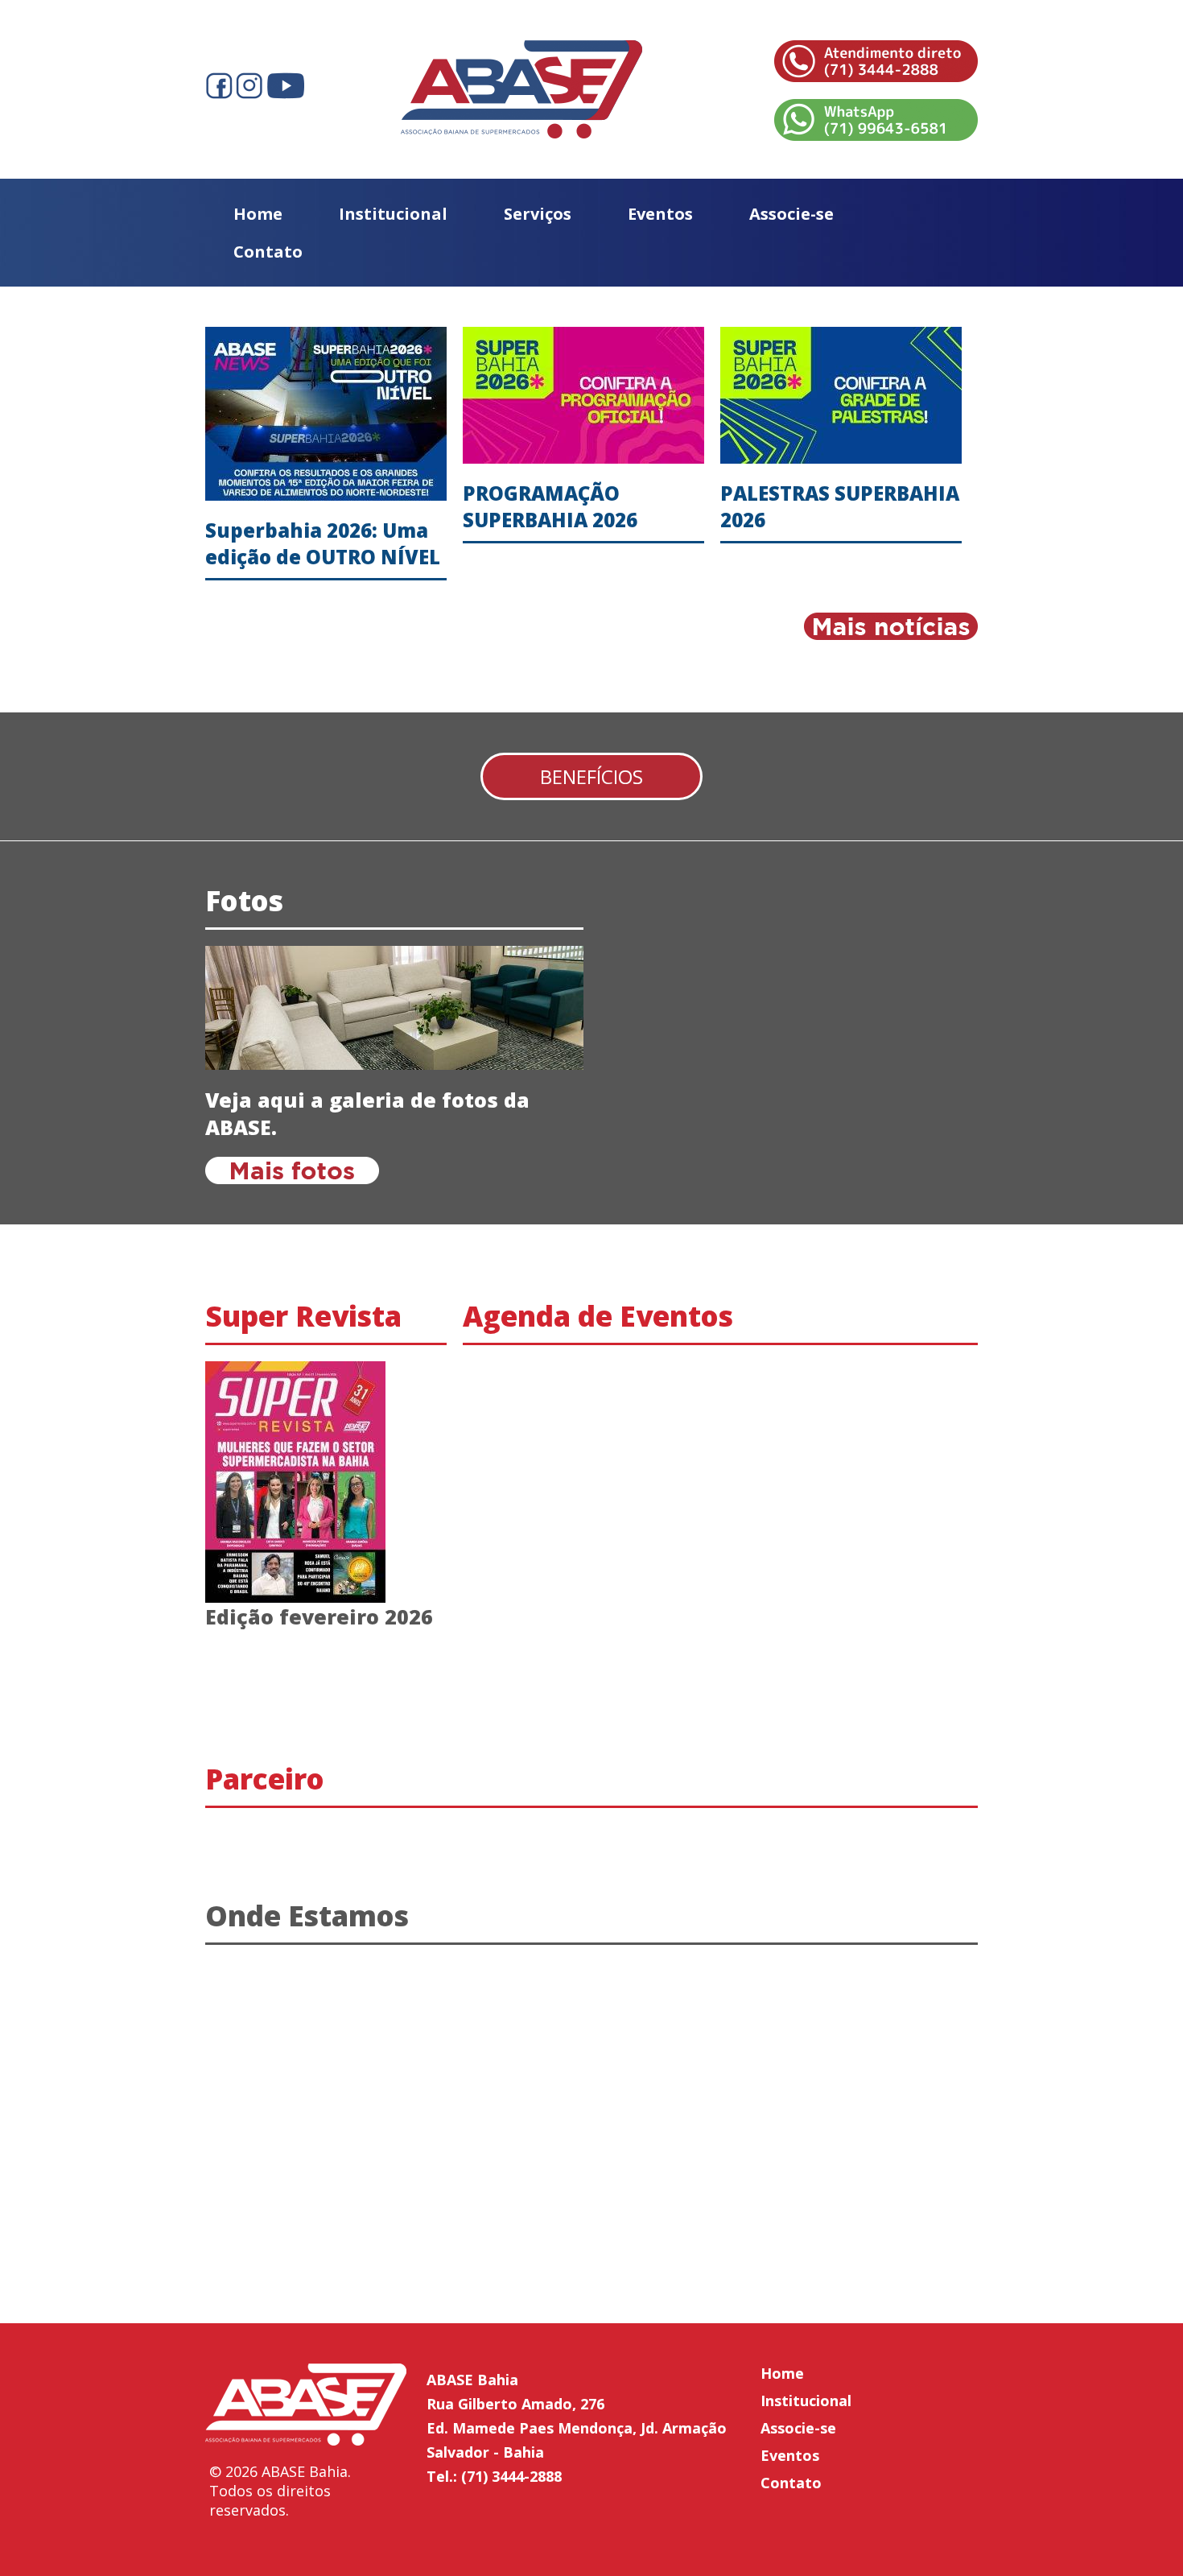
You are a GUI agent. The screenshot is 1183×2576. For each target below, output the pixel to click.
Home (258, 214)
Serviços (538, 214)
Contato (268, 252)
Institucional (393, 214)
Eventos (660, 214)
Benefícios (591, 776)
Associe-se (791, 214)
